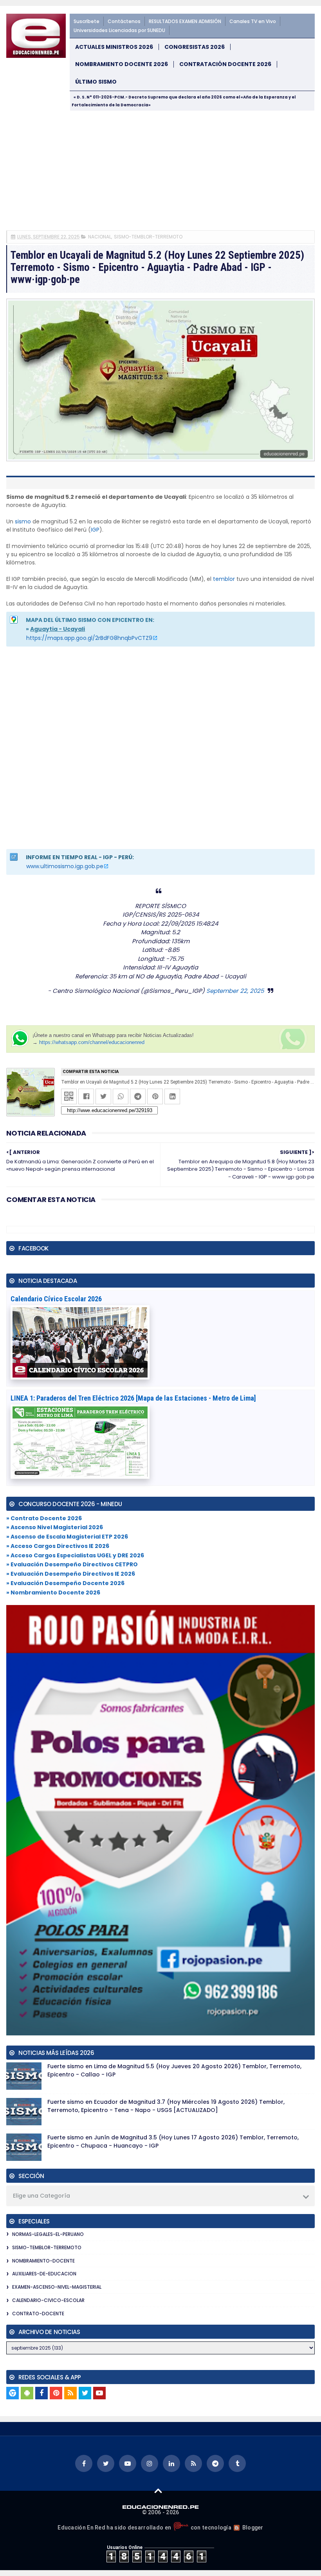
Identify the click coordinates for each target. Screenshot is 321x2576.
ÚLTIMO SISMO (96, 82)
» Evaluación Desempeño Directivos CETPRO (72, 1564)
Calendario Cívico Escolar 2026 (56, 1299)
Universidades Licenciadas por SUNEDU (119, 30)
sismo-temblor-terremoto (148, 237)
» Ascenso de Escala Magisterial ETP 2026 (67, 1537)
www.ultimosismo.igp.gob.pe (65, 866)
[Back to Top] (158, 2490)
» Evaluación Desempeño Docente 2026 (65, 1583)
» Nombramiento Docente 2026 (53, 1593)
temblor (224, 579)
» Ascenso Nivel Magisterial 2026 (55, 1527)
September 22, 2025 (235, 991)
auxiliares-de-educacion (44, 2274)
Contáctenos (124, 21)
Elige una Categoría (41, 2196)
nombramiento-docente (43, 2261)
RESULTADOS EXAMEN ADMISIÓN (185, 21)
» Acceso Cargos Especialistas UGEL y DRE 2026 (75, 1555)
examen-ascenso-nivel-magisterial (57, 2287)
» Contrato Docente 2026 (44, 1518)
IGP (95, 530)
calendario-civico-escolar (48, 2300)
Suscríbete (87, 21)
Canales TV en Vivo (253, 21)
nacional (100, 237)
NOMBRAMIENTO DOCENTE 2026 (122, 64)
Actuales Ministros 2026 (114, 47)
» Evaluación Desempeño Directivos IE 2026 (71, 1574)
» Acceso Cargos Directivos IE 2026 (58, 1546)
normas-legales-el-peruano (48, 2234)
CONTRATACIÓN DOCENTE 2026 (225, 64)
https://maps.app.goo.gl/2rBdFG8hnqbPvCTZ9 (89, 638)
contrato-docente (38, 2314)
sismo (23, 521)
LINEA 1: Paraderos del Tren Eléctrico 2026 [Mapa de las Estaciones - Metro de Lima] (133, 1398)
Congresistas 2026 (195, 47)
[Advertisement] (160, 170)
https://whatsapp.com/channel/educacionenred (92, 1042)
